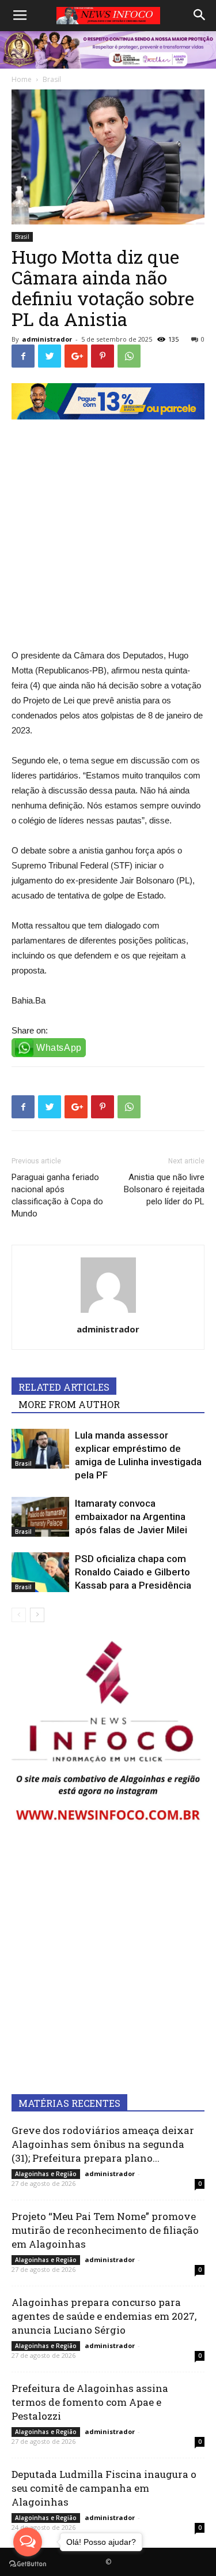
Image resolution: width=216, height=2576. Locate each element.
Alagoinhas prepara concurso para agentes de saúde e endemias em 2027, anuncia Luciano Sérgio (104, 2316)
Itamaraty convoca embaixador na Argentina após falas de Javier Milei (131, 1517)
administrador (47, 339)
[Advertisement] (108, 528)
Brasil (22, 237)
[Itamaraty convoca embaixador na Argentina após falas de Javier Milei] (40, 1517)
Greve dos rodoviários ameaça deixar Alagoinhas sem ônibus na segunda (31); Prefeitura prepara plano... (103, 2144)
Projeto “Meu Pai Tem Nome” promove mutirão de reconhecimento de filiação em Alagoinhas (105, 2230)
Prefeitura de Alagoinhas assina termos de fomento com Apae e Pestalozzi (90, 2402)
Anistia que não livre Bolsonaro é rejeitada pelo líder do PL (164, 1189)
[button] (200, 16)
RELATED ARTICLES (64, 1387)
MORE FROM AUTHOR (69, 1404)
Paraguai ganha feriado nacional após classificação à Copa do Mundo (57, 1195)
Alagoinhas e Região (46, 2174)
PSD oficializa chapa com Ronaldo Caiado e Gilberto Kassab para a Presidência (133, 1572)
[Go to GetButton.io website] (28, 2564)
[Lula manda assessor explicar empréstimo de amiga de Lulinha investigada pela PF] (40, 1449)
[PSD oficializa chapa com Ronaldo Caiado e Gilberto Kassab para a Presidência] (40, 1572)
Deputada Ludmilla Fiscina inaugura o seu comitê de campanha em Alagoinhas (104, 2488)
